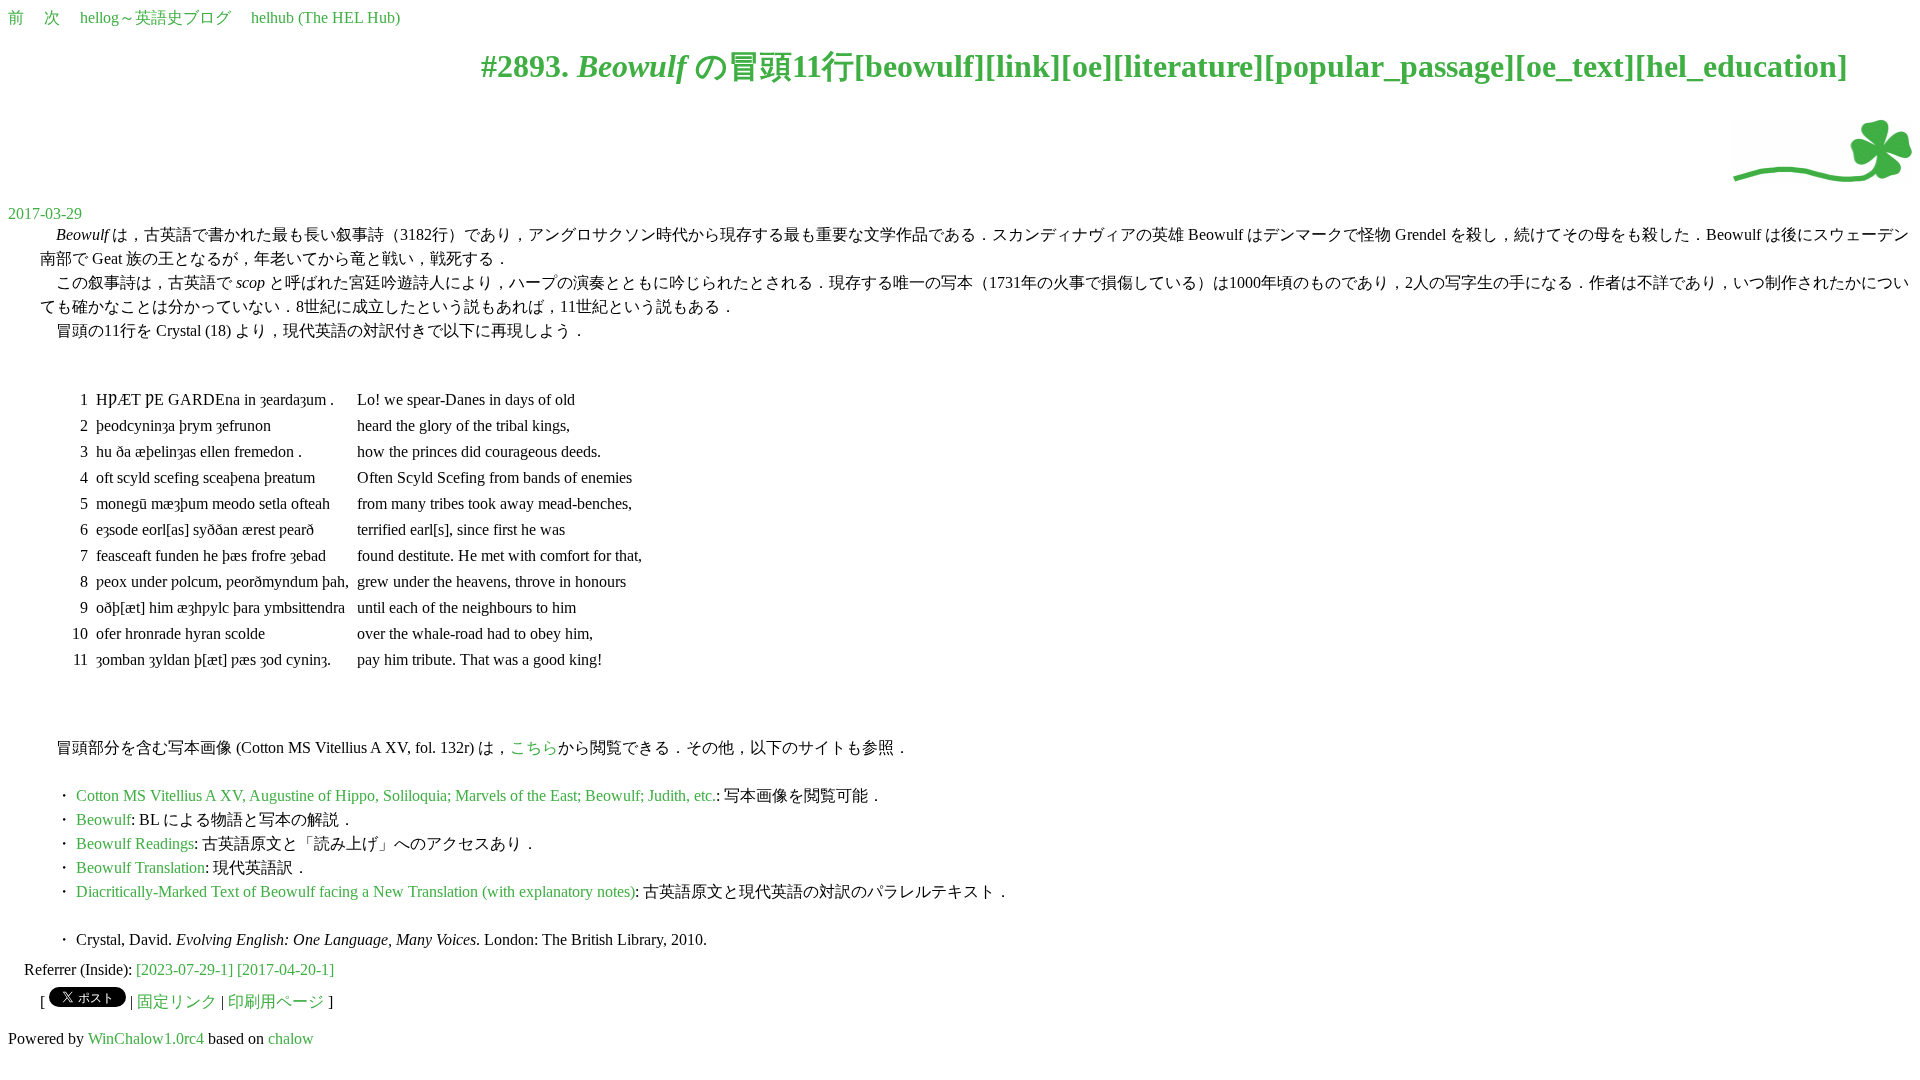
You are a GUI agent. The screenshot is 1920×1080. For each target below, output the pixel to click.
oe (1087, 66)
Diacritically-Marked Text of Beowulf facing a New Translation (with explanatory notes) (355, 891)
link (1023, 66)
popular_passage (1389, 66)
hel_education (1741, 66)
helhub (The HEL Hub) (325, 17)
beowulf (919, 66)
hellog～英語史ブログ (155, 17)
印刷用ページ (276, 1001)
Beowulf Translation (140, 867)
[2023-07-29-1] (184, 969)
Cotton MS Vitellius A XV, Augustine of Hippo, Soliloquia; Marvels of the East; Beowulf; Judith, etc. (396, 795)
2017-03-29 (45, 213)
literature (1188, 66)
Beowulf (103, 819)
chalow (291, 1038)
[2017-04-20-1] (285, 969)
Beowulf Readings (135, 843)
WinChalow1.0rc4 (146, 1038)
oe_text (1575, 66)
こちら (534, 747)
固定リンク (177, 1001)
